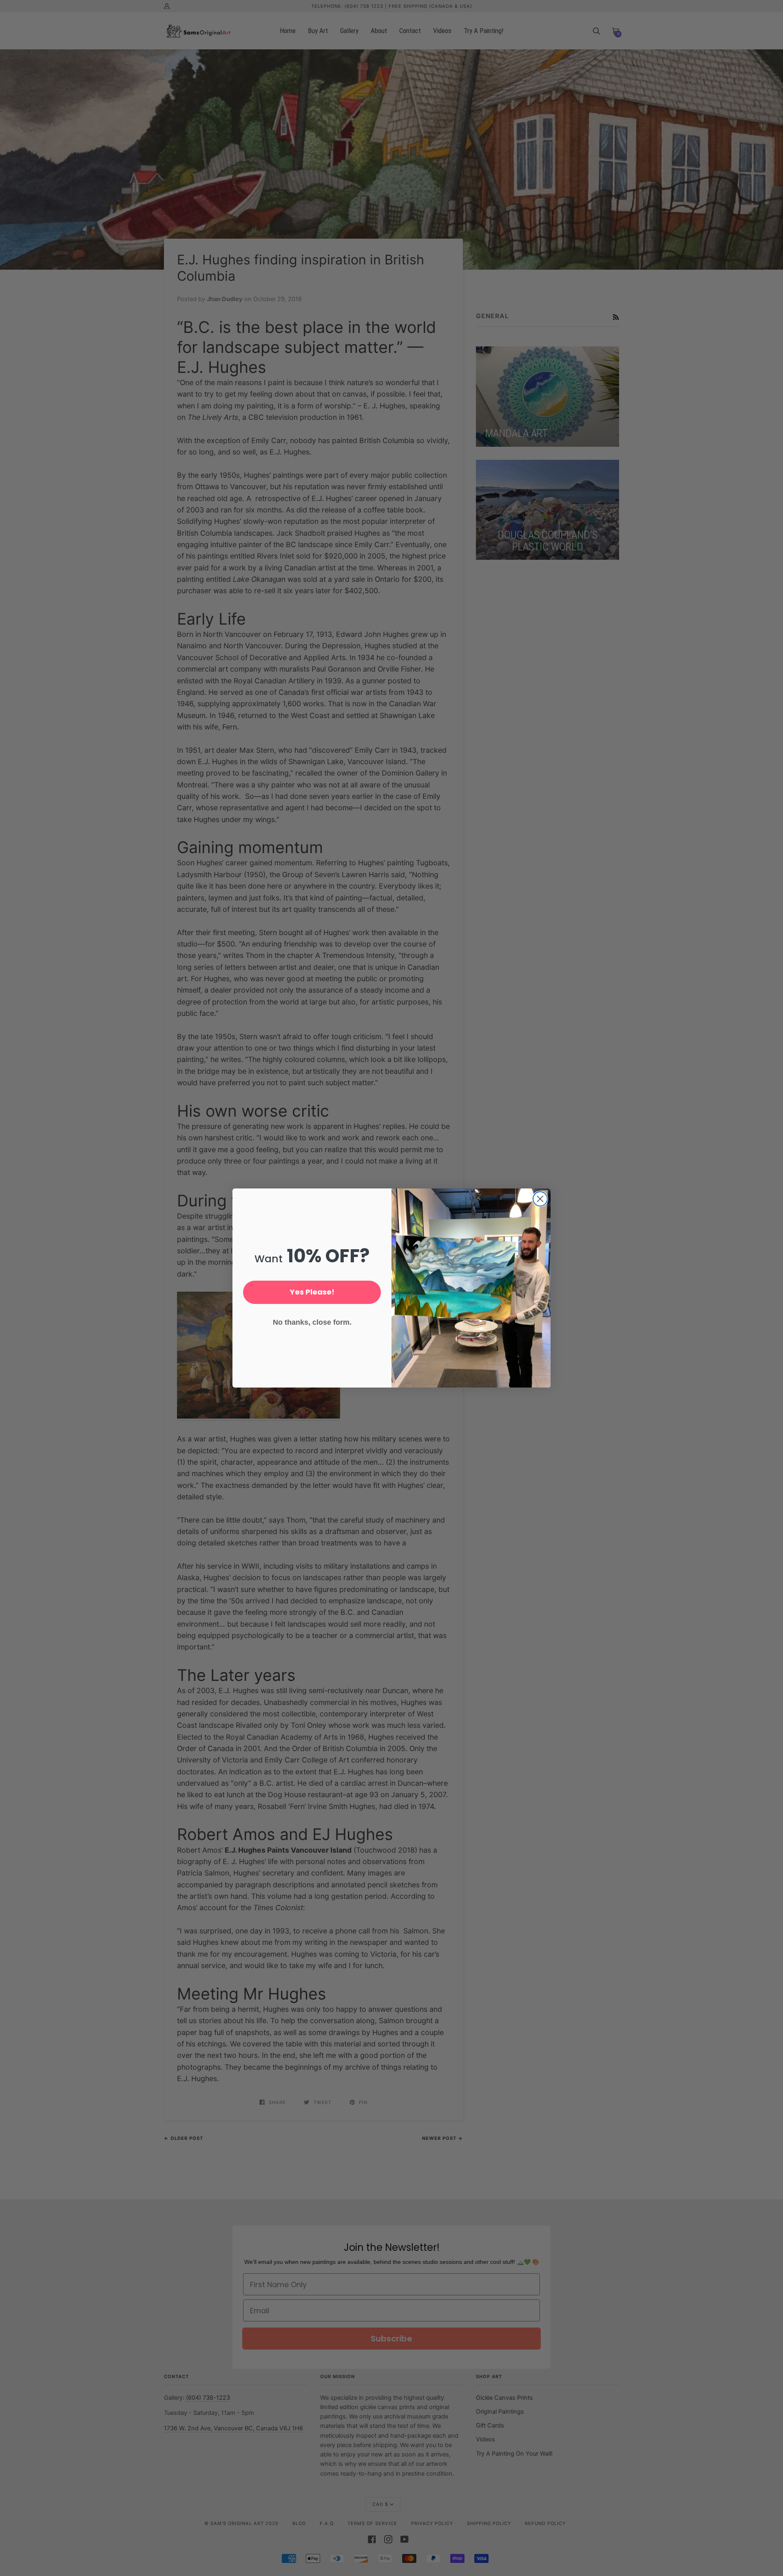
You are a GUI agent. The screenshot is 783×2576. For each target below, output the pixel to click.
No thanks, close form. (312, 1322)
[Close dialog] (540, 1199)
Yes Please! (312, 1292)
